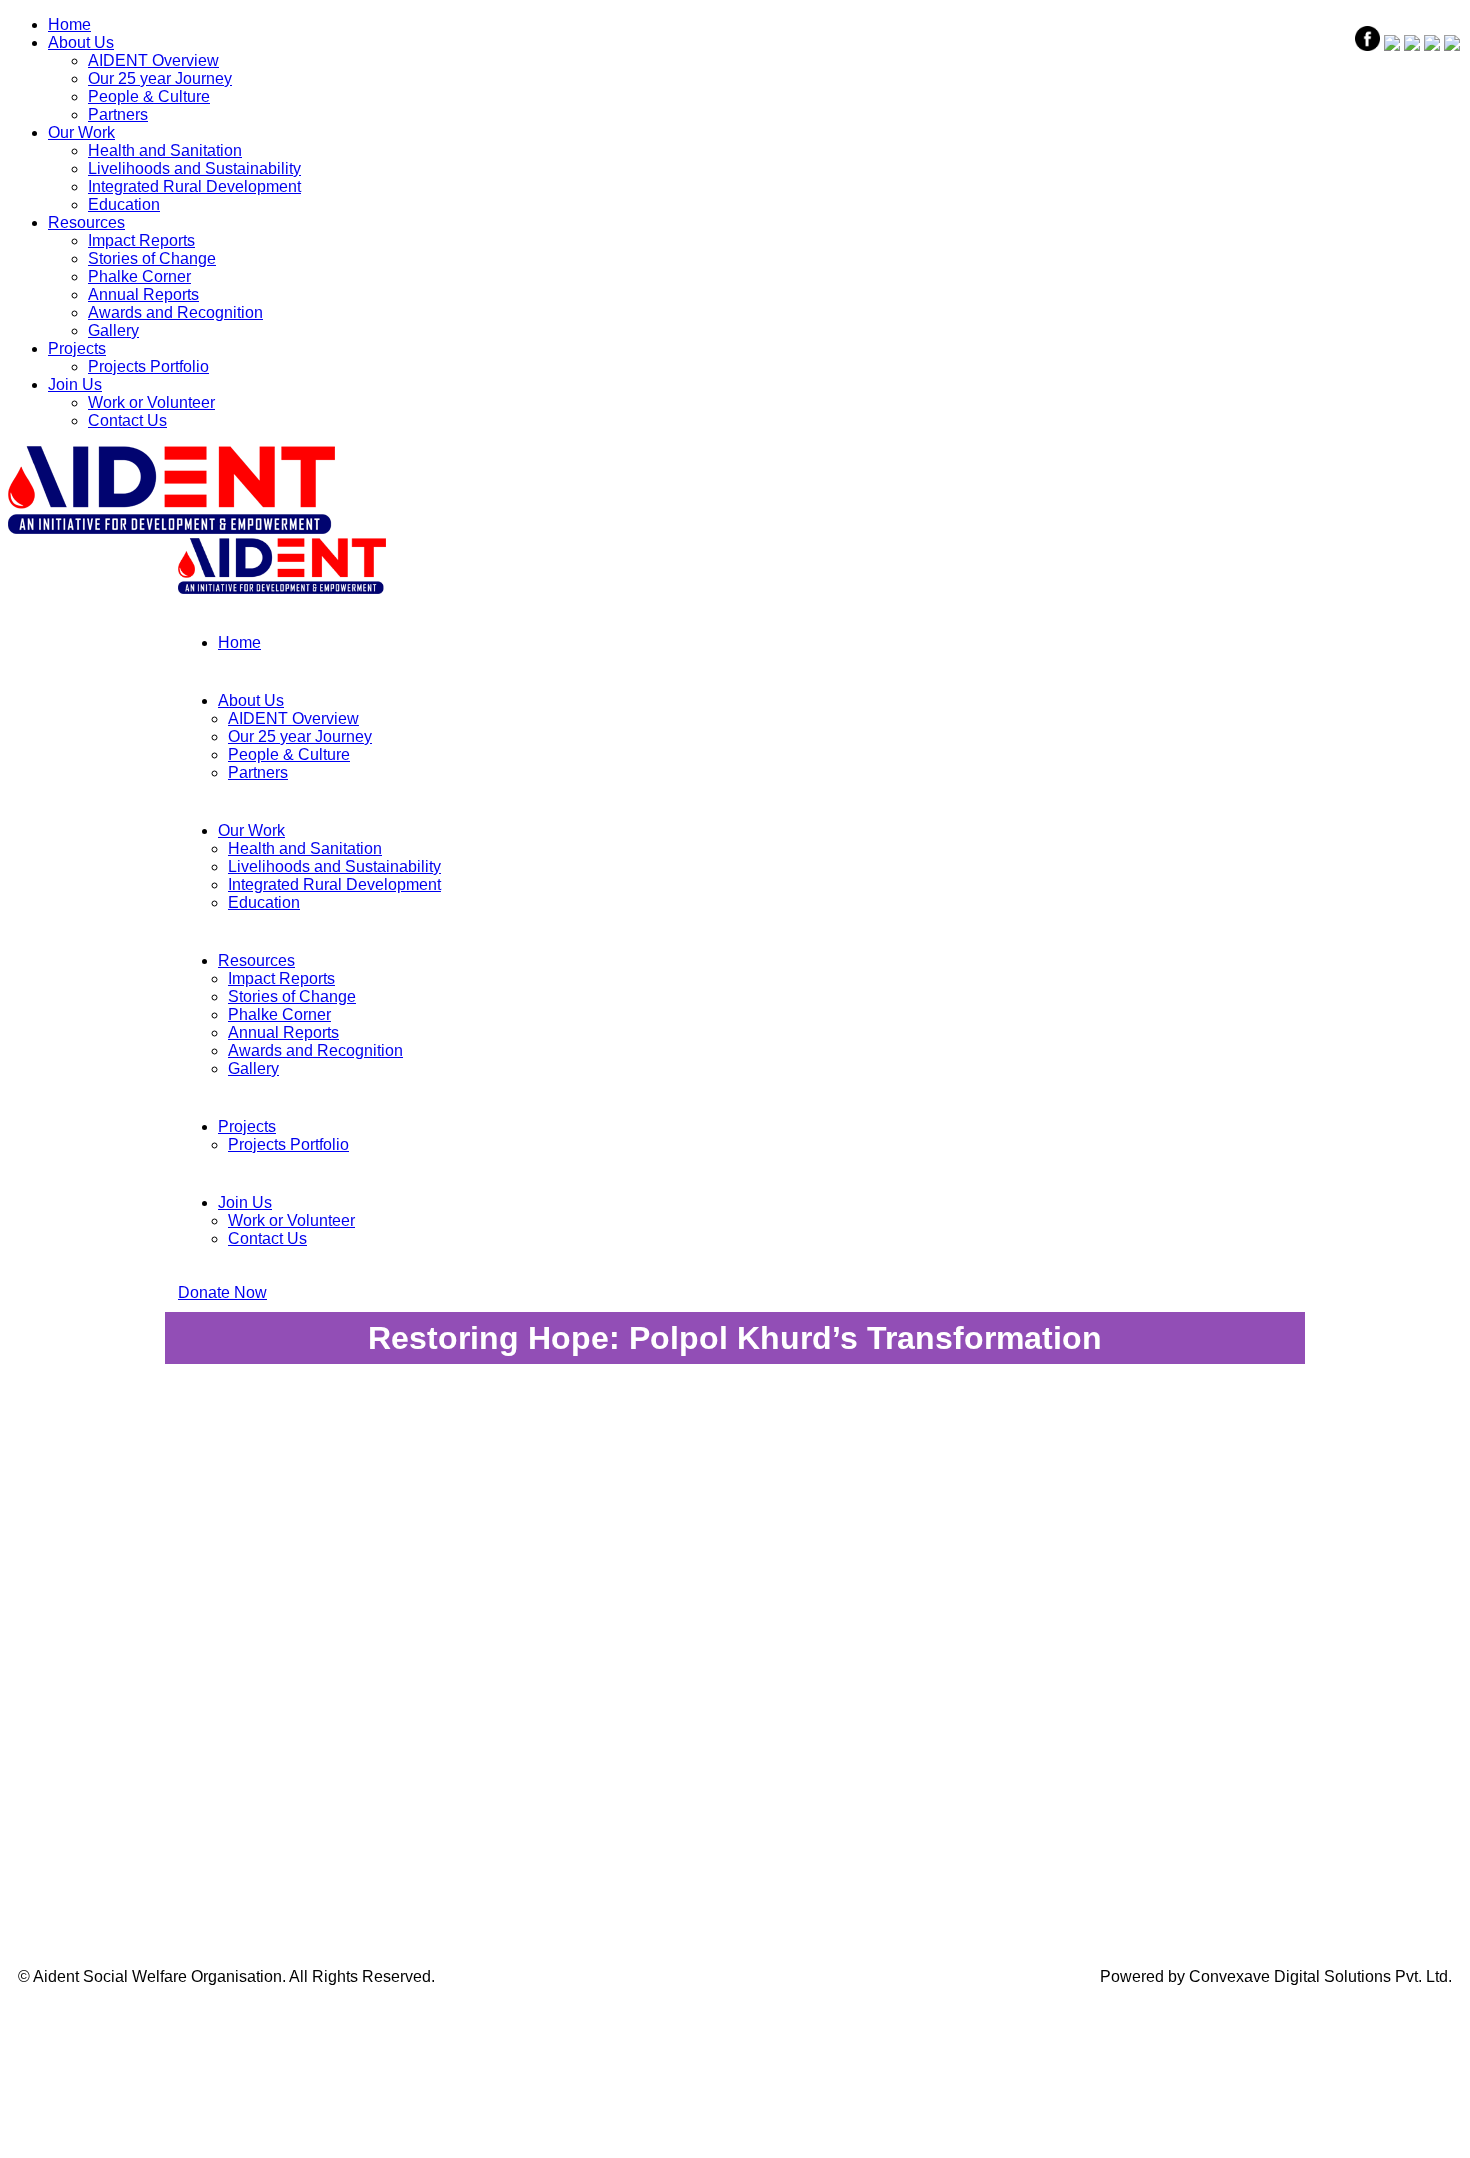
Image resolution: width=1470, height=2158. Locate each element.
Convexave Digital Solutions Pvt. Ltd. (1320, 1976)
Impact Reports (141, 240)
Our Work (81, 132)
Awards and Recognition (175, 312)
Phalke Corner (139, 276)
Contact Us (127, 420)
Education (124, 204)
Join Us (75, 384)
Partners (118, 114)
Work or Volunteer (151, 402)
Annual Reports (143, 294)
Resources (86, 222)
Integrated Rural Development (194, 186)
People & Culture (149, 96)
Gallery (113, 330)
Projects (77, 348)
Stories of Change (152, 258)
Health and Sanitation (165, 150)
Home (69, 24)
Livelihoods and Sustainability (194, 168)
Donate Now (222, 1292)
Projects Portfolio (148, 366)
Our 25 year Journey (160, 78)
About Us (81, 42)
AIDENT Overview (153, 60)
